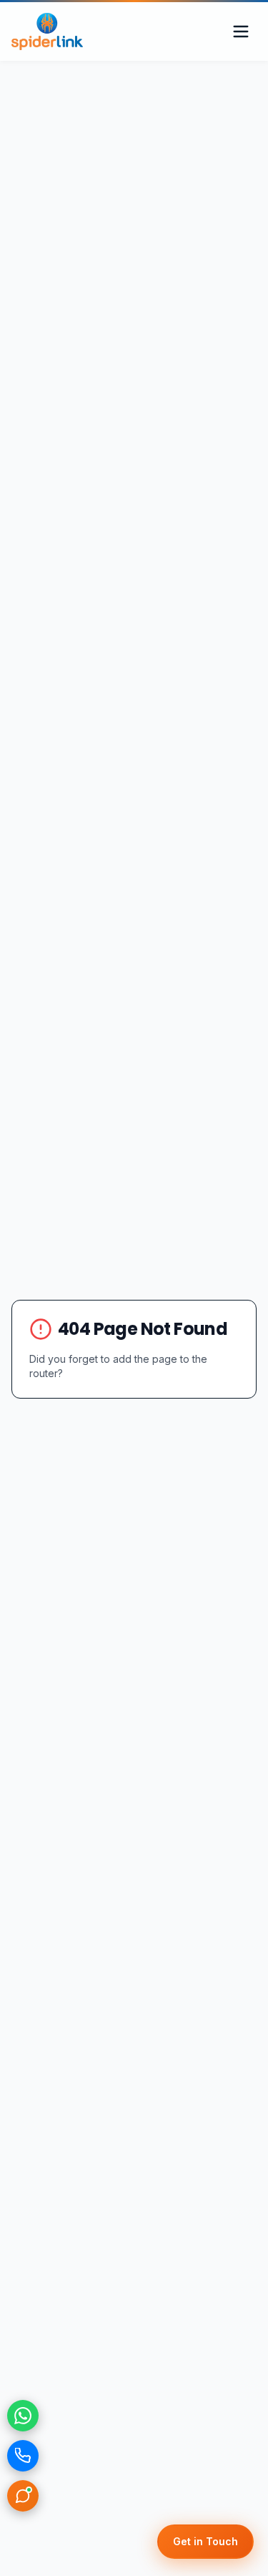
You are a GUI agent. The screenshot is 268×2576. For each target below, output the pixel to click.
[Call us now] (23, 2456)
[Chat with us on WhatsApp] (23, 2416)
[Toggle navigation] (241, 31)
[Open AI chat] (23, 2496)
